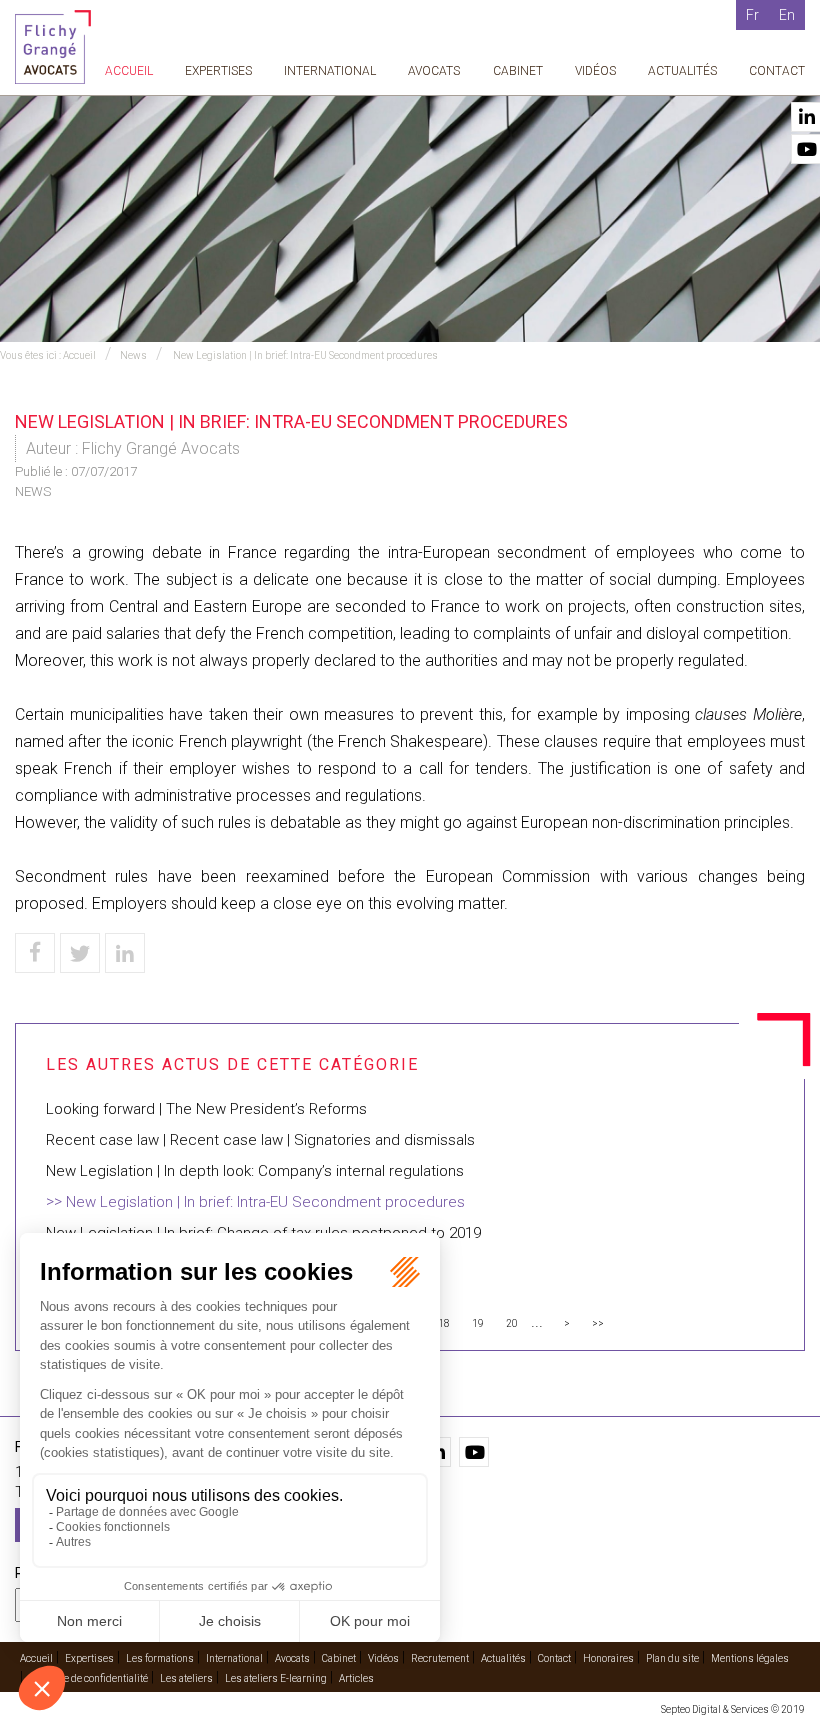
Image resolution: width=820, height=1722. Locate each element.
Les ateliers (186, 1678)
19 (478, 1323)
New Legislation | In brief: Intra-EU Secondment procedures (304, 355)
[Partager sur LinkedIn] (125, 953)
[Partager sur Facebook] (35, 953)
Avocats (434, 71)
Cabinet (518, 71)
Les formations (160, 1658)
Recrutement (440, 1658)
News (133, 355)
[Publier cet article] (80, 953)
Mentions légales (750, 1658)
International (330, 71)
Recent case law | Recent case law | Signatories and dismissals (260, 1140)
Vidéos (595, 71)
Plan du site (672, 1658)
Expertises (218, 71)
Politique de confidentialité (88, 1678)
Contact (777, 71)
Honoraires (608, 1658)
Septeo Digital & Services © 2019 (733, 1709)
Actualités (682, 71)
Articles (356, 1678)
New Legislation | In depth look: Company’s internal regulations (255, 1171)
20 (512, 1323)
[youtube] (474, 1452)
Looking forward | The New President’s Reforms (206, 1109)
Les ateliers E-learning (276, 1678)
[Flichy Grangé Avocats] (53, 45)
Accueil (129, 71)
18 (444, 1323)
